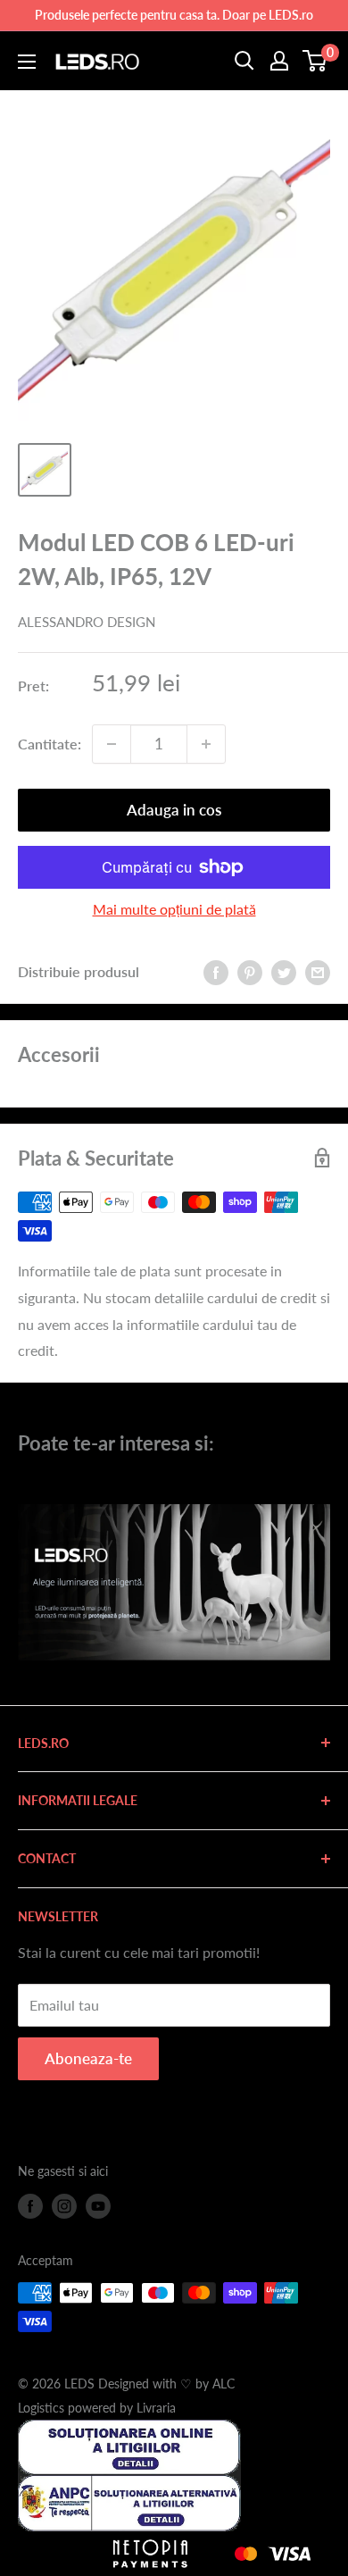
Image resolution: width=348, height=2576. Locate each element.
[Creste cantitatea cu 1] (206, 744)
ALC (224, 2384)
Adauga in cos (174, 810)
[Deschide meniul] (27, 62)
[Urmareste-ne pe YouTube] (98, 2206)
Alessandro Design (87, 622)
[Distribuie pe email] (318, 971)
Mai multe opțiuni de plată (174, 909)
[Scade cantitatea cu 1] (112, 744)
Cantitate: (50, 744)
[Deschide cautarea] (244, 61)
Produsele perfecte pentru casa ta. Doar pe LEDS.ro (174, 15)
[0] (315, 61)
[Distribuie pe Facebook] (216, 971)
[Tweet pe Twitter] (284, 971)
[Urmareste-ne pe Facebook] (30, 2206)
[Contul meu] (279, 61)
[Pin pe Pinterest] (250, 971)
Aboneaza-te (88, 2058)
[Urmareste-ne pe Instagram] (64, 2206)
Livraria (156, 2408)
